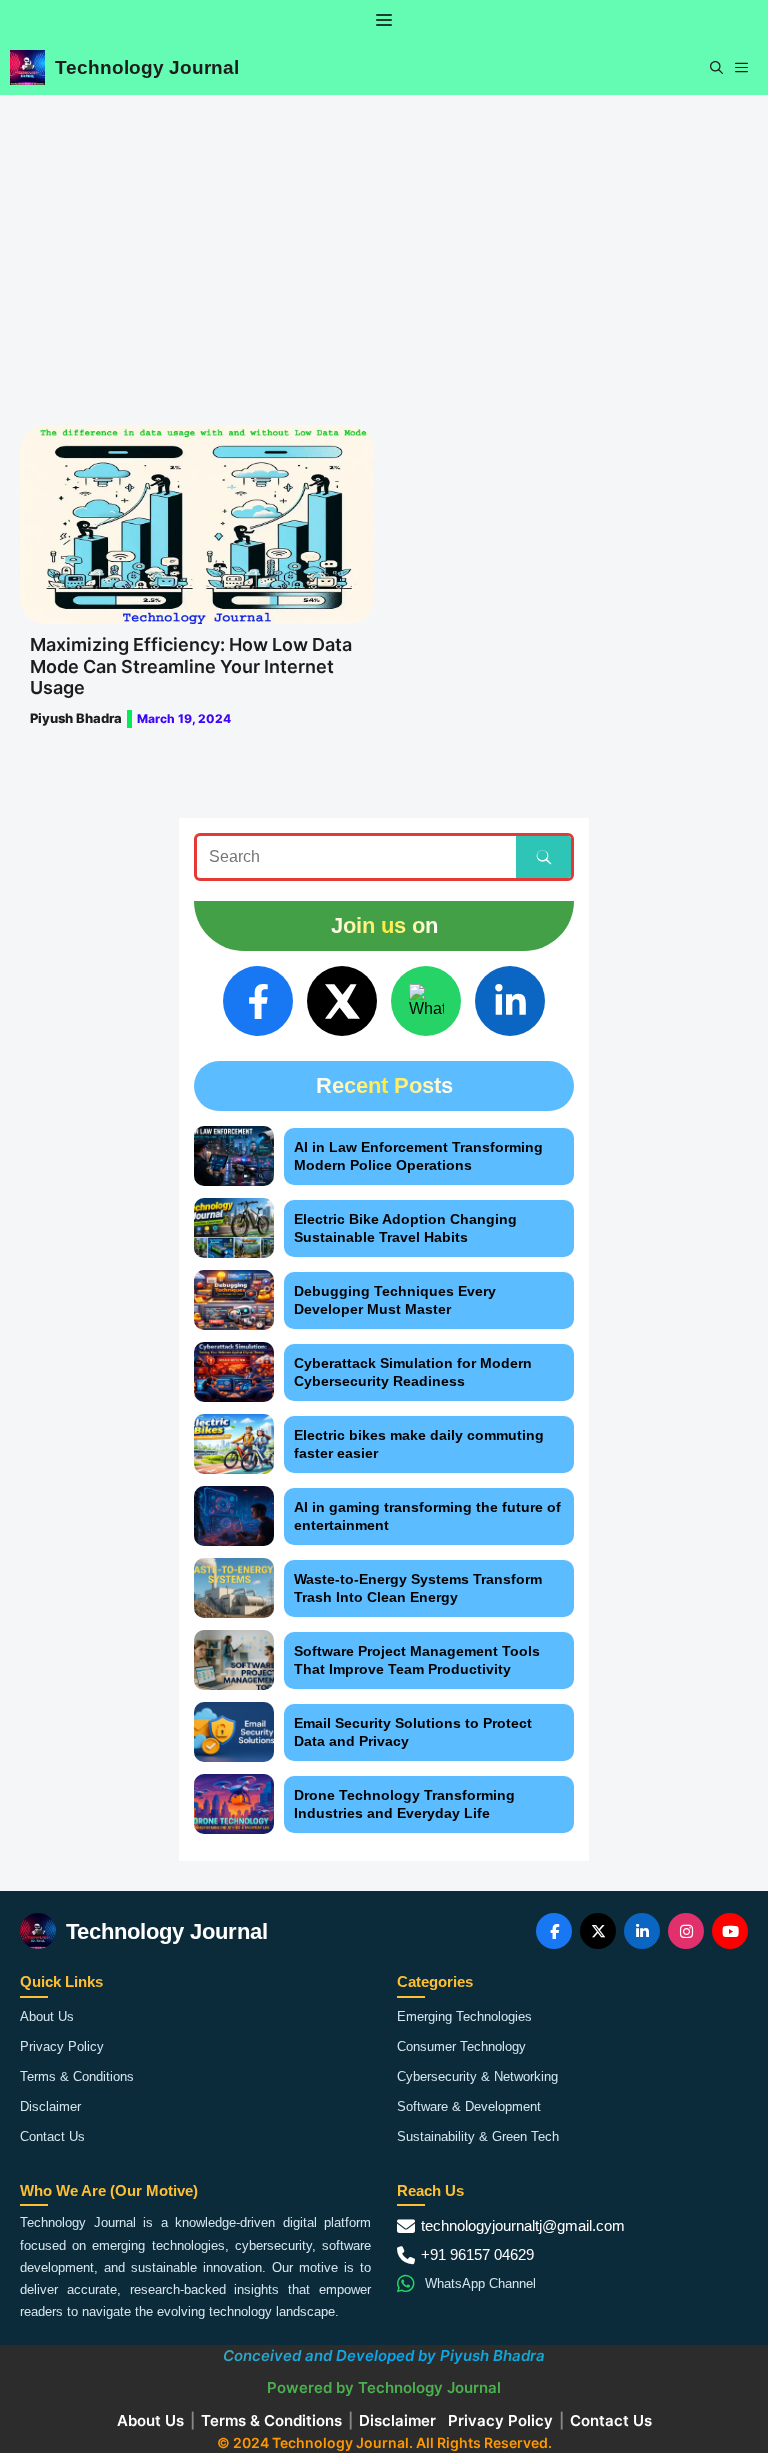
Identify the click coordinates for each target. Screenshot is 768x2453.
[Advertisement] (384, 245)
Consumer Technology (461, 2046)
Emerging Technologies (464, 2016)
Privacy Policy (62, 2046)
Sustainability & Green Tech (478, 2136)
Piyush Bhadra (76, 718)
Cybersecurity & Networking (477, 2076)
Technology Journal (147, 67)
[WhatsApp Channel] (426, 1001)
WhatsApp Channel (480, 2283)
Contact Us (52, 2136)
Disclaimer (50, 2106)
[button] (716, 67)
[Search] (543, 857)
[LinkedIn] (510, 1001)
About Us (47, 2016)
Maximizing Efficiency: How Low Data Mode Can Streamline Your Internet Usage (191, 666)
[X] (342, 1001)
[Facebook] (258, 1001)
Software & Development (469, 2106)
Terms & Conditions (77, 2076)
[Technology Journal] (27, 67)
